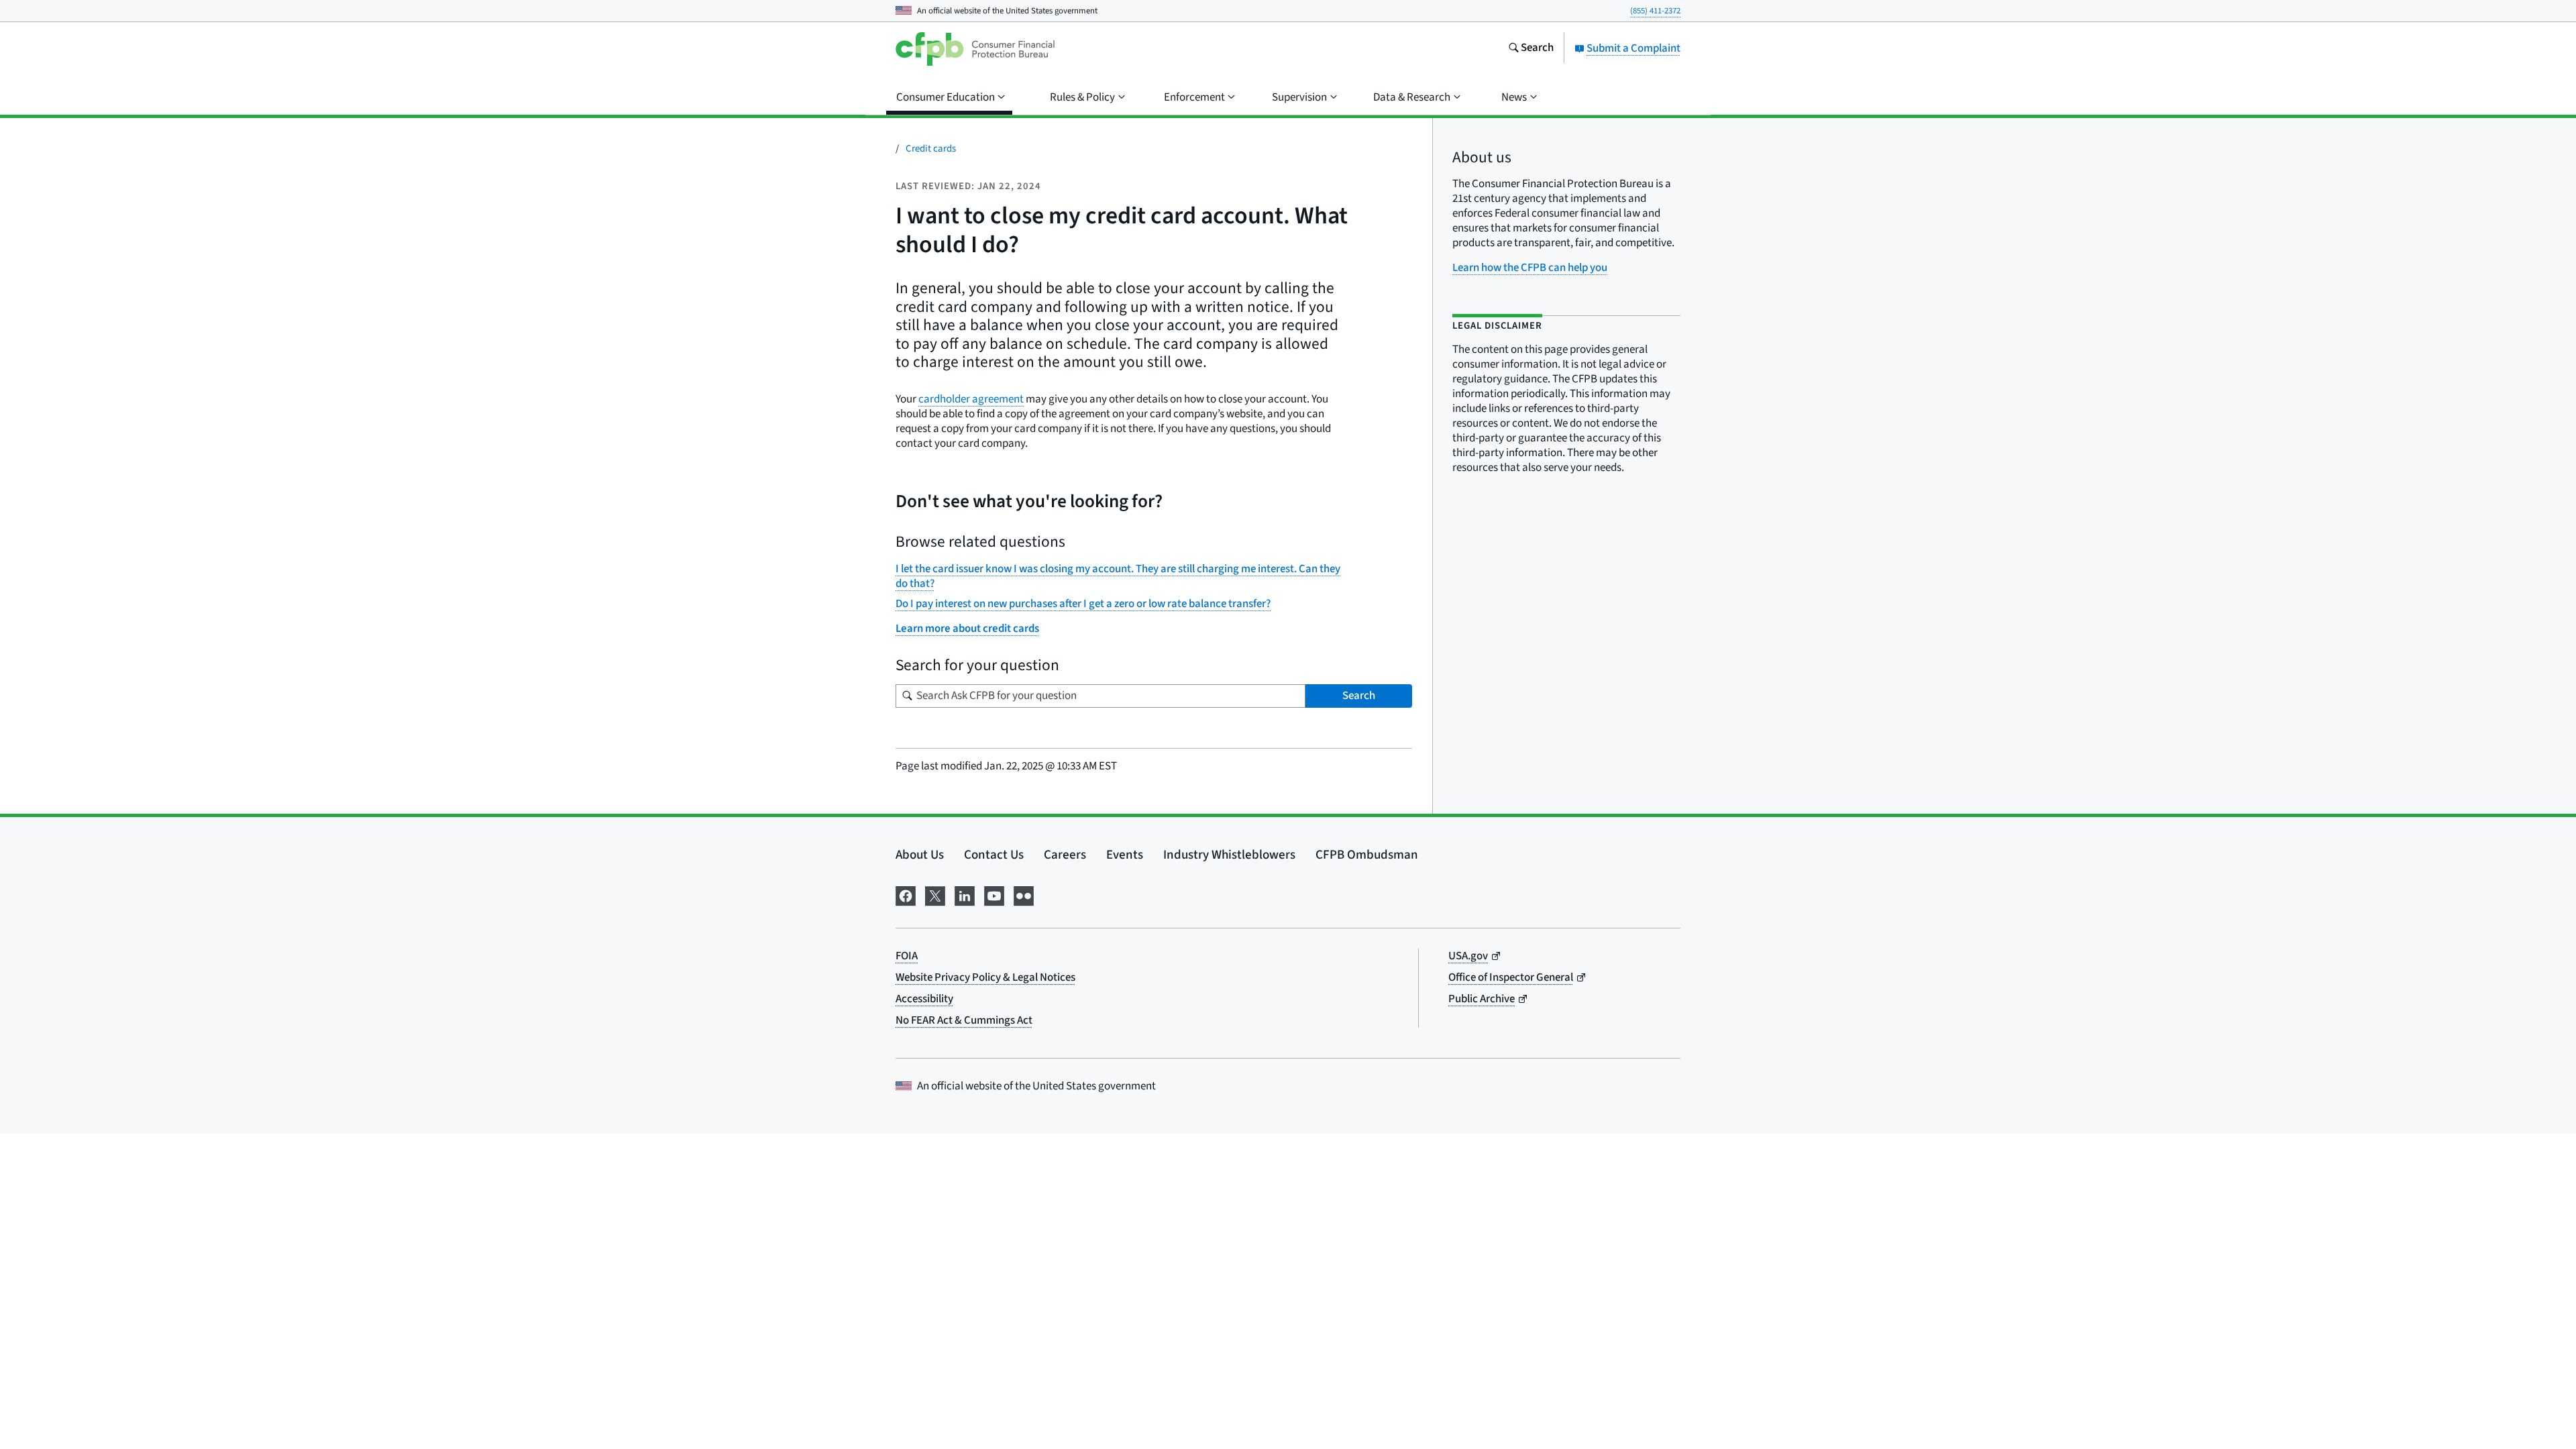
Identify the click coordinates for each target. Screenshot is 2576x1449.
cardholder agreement (971, 399)
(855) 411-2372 (1655, 11)
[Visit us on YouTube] (994, 895)
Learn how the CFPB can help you (1530, 268)
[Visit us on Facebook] (906, 895)
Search (1359, 696)
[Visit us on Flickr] (1024, 895)
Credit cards (931, 149)
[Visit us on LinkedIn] (965, 895)
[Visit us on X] (935, 895)
